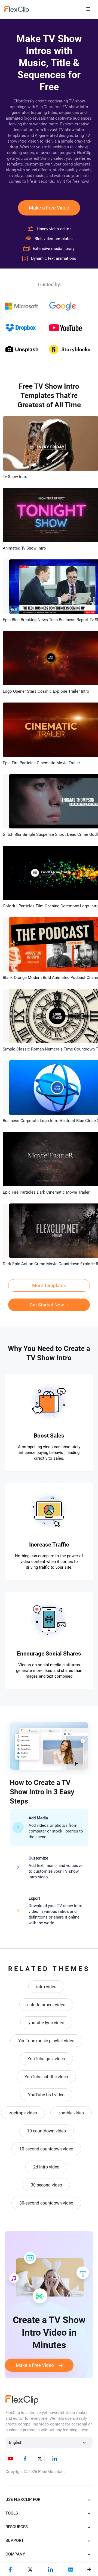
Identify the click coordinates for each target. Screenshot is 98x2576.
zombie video (71, 2113)
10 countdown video (46, 2131)
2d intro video (46, 2167)
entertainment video (46, 2005)
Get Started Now (47, 1305)
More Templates (49, 1285)
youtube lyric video (46, 2023)
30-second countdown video (46, 2203)
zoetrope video (23, 2113)
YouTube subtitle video (46, 2077)
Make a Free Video (49, 208)
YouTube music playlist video (46, 2041)
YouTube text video (46, 2095)
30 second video (46, 2185)
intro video (46, 1987)
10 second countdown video (46, 2149)
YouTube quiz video (46, 2059)
